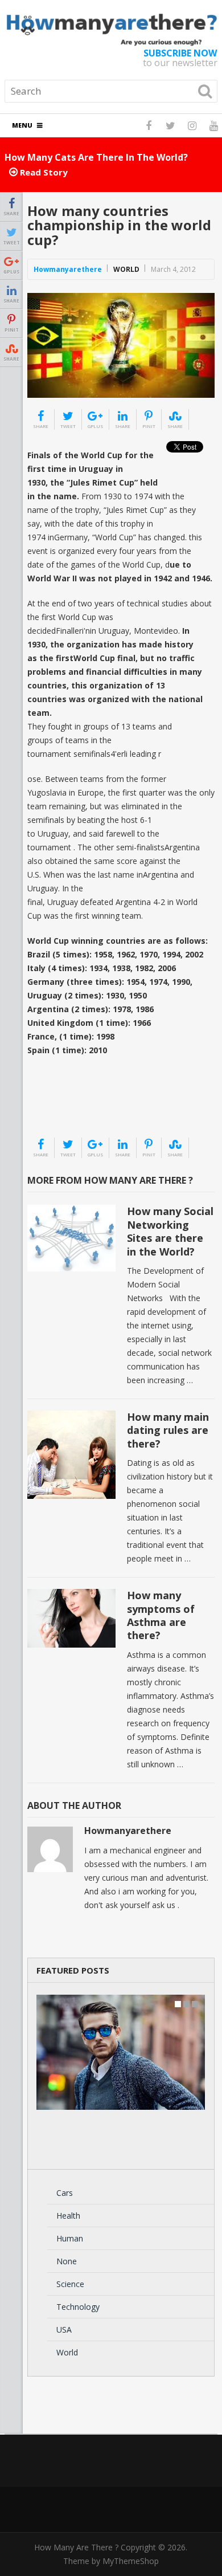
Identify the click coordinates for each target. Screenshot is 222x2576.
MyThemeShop (131, 2561)
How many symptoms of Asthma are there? (161, 1615)
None (67, 2261)
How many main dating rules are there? (168, 1430)
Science (70, 2284)
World (126, 269)
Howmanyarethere (68, 269)
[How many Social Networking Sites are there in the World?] (71, 1238)
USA (64, 2330)
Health (68, 2216)
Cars (65, 2193)
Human (70, 2238)
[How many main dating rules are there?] (71, 1455)
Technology (78, 2307)
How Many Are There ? (76, 2547)
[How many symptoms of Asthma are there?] (71, 1618)
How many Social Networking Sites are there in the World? (170, 1231)
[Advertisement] (84, 1108)
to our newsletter (180, 58)
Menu (22, 125)
